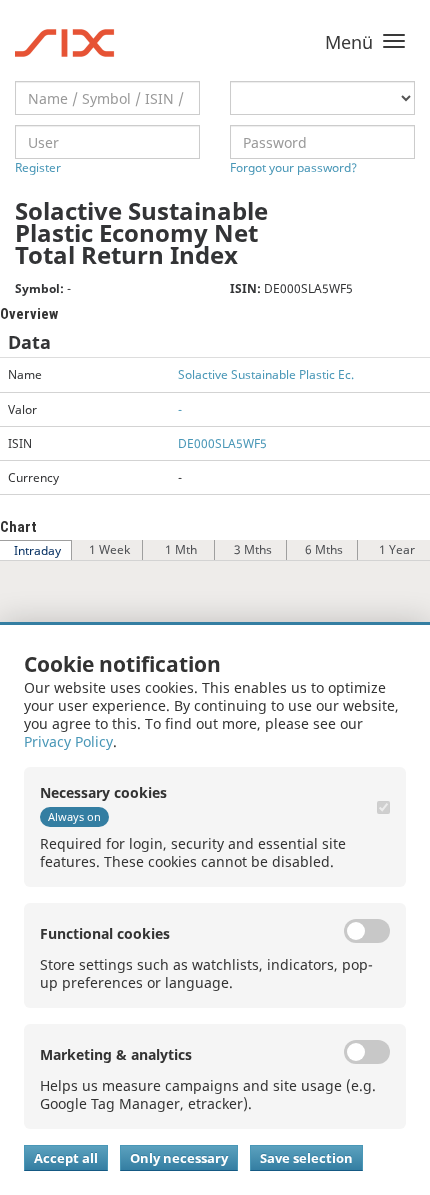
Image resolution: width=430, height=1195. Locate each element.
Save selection (306, 1158)
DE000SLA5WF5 (222, 443)
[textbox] (107, 98)
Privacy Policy (68, 741)
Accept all (66, 1158)
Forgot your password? (293, 167)
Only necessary (179, 1158)
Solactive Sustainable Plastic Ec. (266, 374)
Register (38, 167)
